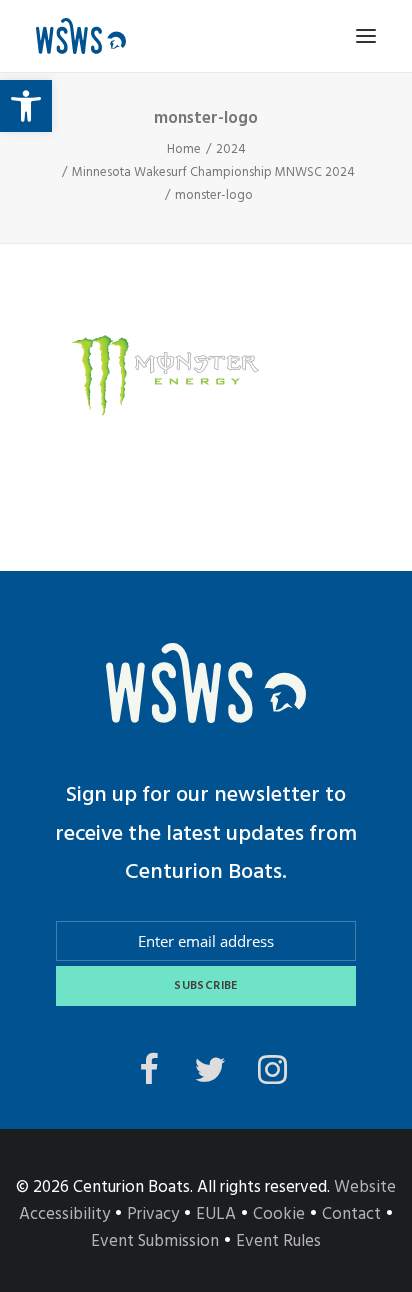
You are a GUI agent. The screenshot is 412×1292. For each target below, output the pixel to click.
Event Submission (155, 1241)
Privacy (153, 1214)
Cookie (279, 1214)
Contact (351, 1214)
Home (184, 149)
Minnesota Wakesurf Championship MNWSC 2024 (213, 172)
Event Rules (278, 1241)
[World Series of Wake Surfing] (81, 36)
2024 (231, 149)
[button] (26, 106)
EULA (216, 1214)
